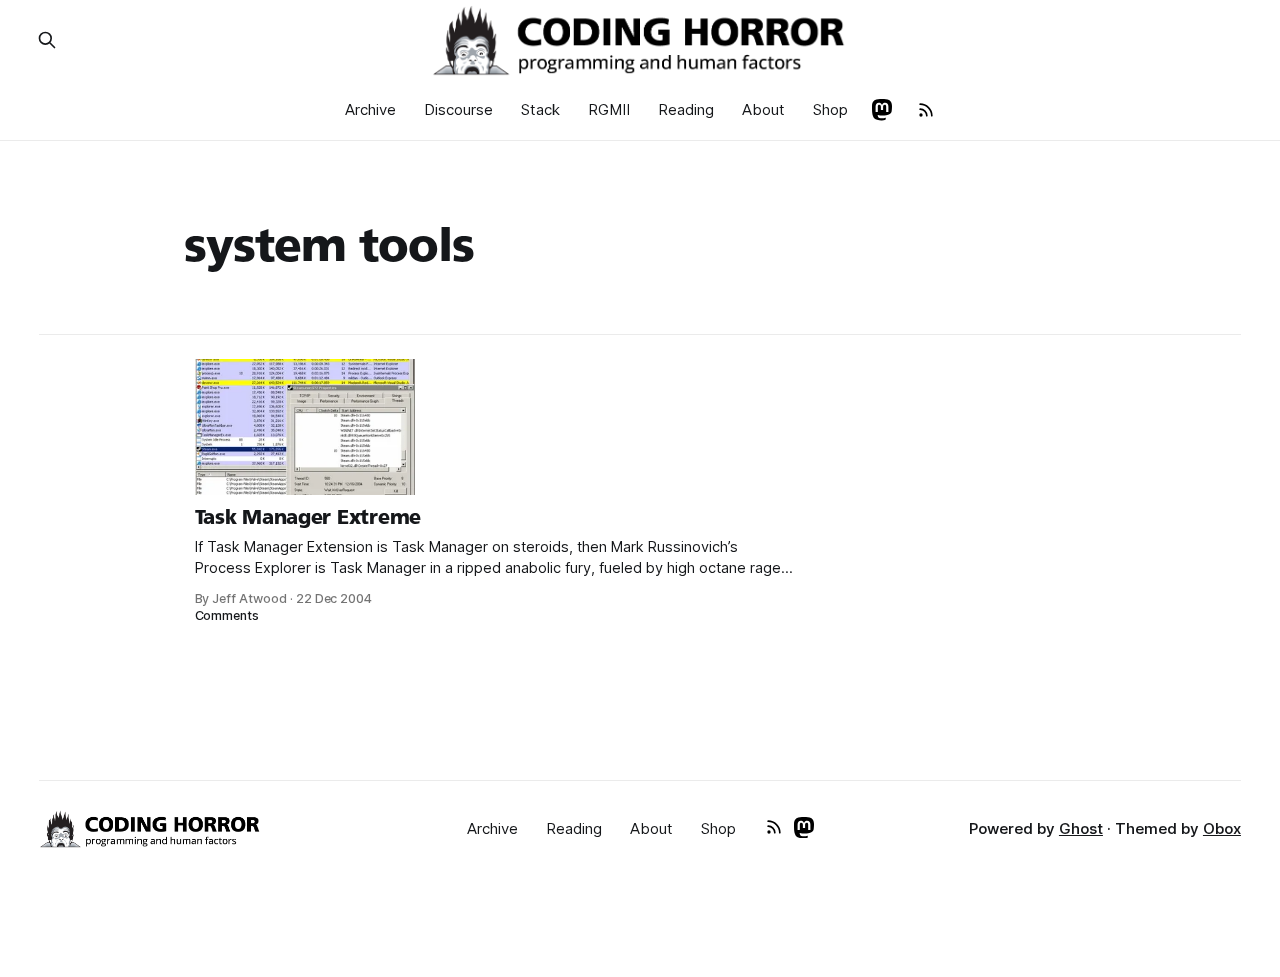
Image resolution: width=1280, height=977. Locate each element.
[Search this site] (47, 40)
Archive (370, 109)
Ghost (1081, 828)
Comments (227, 615)
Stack (540, 109)
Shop (830, 109)
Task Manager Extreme (308, 517)
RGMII (609, 109)
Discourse (458, 109)
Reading (686, 109)
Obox (1222, 828)
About (763, 109)
